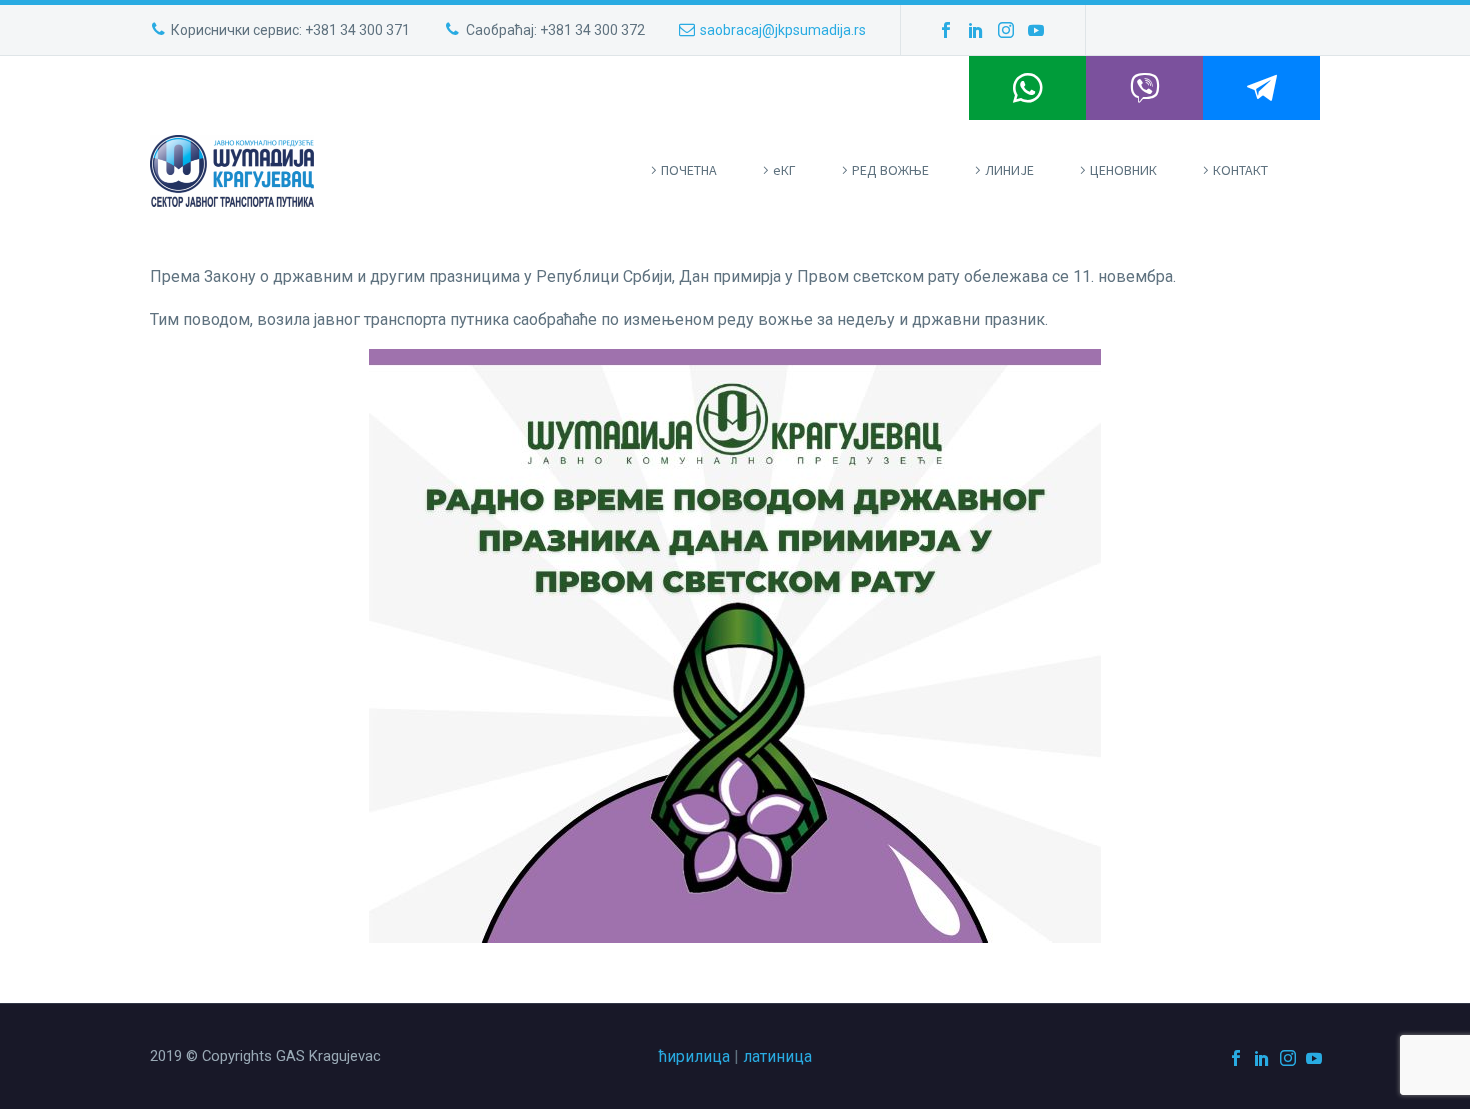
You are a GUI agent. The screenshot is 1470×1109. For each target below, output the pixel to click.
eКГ (784, 170)
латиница (777, 1056)
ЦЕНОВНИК (1123, 170)
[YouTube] (1036, 30)
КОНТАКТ (1240, 170)
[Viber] (1144, 88)
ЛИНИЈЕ (1009, 170)
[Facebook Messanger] (1261, 88)
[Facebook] (946, 30)
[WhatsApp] (1027, 88)
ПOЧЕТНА (689, 170)
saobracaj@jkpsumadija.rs (783, 30)
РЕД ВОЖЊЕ (890, 170)
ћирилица (694, 1056)
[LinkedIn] (976, 30)
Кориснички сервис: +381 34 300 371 (290, 30)
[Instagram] (1006, 30)
